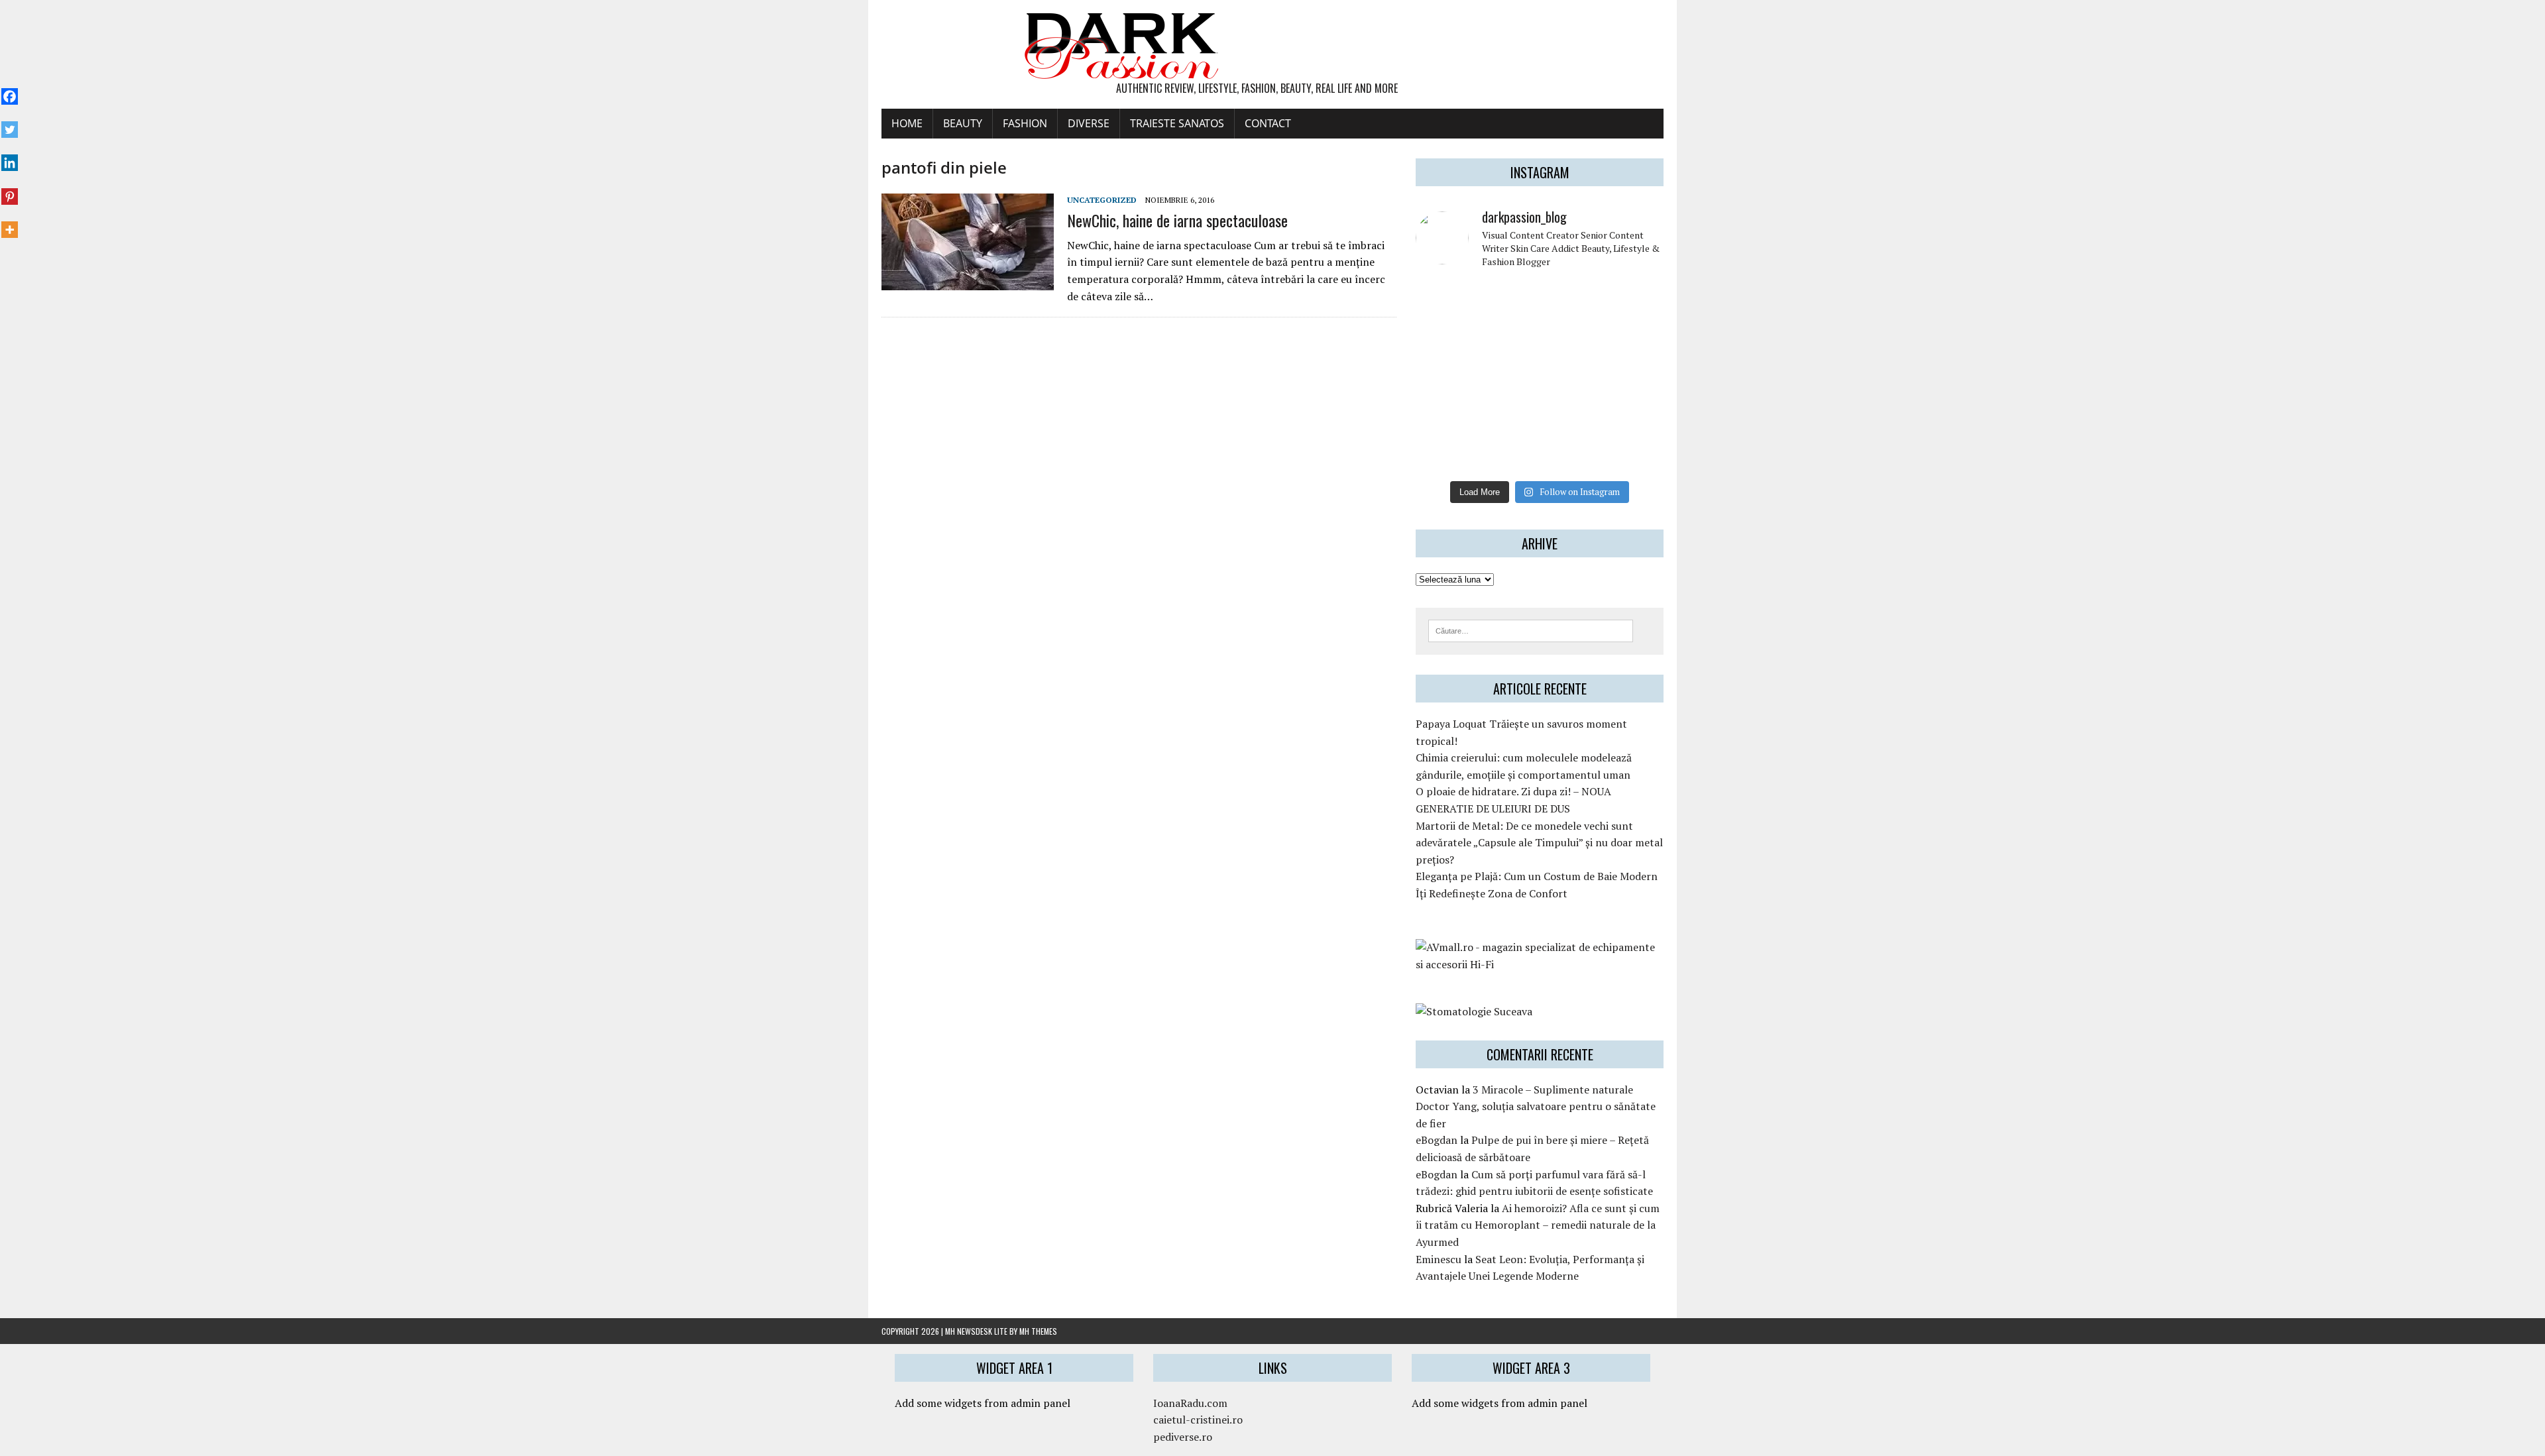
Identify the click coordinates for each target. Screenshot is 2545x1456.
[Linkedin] (10, 156)
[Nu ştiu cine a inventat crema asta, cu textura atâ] (1508, 454)
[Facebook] (10, 89)
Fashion (1025, 123)
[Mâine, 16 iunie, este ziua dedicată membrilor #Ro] (1635, 376)
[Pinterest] (10, 189)
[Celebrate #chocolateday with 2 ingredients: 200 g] (1508, 338)
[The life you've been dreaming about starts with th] (1444, 338)
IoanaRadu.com (1190, 1403)
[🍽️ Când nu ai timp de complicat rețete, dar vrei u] (1571, 415)
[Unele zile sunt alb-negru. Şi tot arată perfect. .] (1444, 454)
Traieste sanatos (1177, 123)
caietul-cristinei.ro (1198, 1420)
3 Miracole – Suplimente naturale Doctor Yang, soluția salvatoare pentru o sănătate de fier (1536, 1106)
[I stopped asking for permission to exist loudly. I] (1635, 454)
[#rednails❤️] (1444, 376)
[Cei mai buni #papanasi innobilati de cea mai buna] (1635, 338)
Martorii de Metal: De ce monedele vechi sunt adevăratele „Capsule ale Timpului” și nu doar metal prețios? (1539, 843)
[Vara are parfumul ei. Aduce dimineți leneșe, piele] (1635, 300)
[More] (10, 223)
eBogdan (1437, 1140)
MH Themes (1038, 1331)
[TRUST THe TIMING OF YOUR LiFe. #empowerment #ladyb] (1508, 300)
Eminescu (1439, 1259)
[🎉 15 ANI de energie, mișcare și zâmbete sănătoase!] (1571, 454)
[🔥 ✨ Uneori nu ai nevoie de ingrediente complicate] (1444, 415)
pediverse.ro (1183, 1437)
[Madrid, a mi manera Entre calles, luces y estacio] (1444, 300)
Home (907, 123)
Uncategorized (1102, 200)
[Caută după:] (1531, 630)
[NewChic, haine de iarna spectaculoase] (968, 282)
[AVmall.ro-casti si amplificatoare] (1540, 964)
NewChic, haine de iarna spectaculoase (1177, 220)
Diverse (1089, 123)
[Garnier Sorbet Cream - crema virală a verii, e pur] (1571, 376)
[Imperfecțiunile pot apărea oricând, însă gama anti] (1571, 338)
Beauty (963, 123)
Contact (1268, 123)
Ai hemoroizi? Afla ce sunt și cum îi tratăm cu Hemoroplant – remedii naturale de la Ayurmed (1538, 1225)
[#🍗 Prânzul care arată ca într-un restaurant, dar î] (1635, 415)
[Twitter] (10, 123)
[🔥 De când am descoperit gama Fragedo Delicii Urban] (1508, 415)
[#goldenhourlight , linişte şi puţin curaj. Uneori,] (1508, 376)
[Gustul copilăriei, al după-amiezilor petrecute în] (1571, 300)
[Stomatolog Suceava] (1474, 1011)
